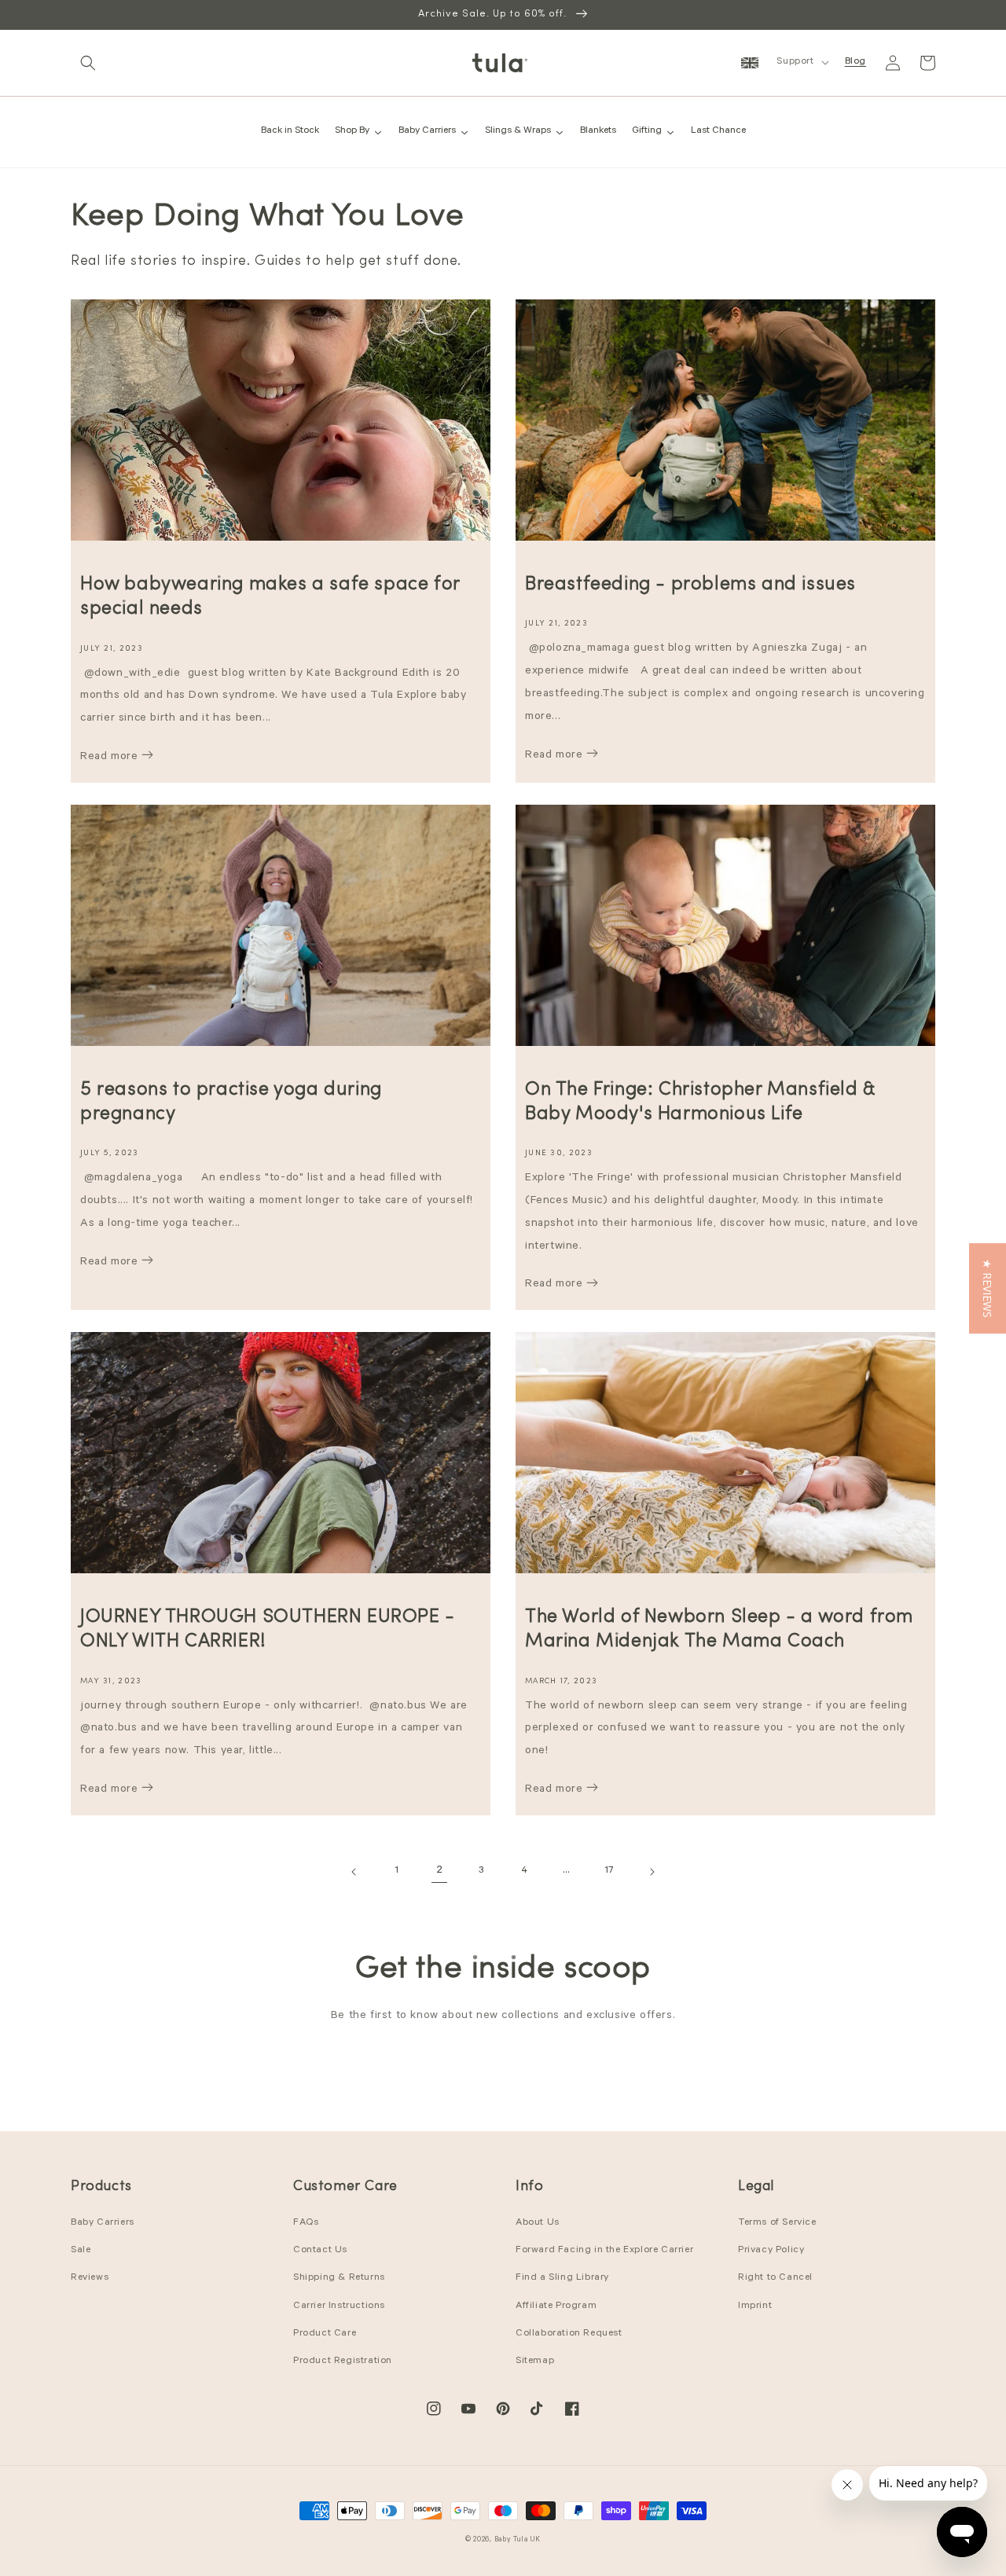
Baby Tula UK (518, 2540)
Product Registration (343, 2361)
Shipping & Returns (339, 2278)
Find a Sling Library (562, 2278)
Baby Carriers (103, 2223)
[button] (88, 63)
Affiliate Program (556, 2306)
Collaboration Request (569, 2334)
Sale (81, 2251)
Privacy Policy (771, 2251)
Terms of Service (777, 2223)
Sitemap (535, 2361)
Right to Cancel (775, 2278)
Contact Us (320, 2251)
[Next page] (652, 1872)
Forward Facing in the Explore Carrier (604, 2251)
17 (609, 1871)
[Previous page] (354, 1872)
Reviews (90, 2278)
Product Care (325, 2334)
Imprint (755, 2306)
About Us (538, 2223)
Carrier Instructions (339, 2306)
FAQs (306, 2223)
